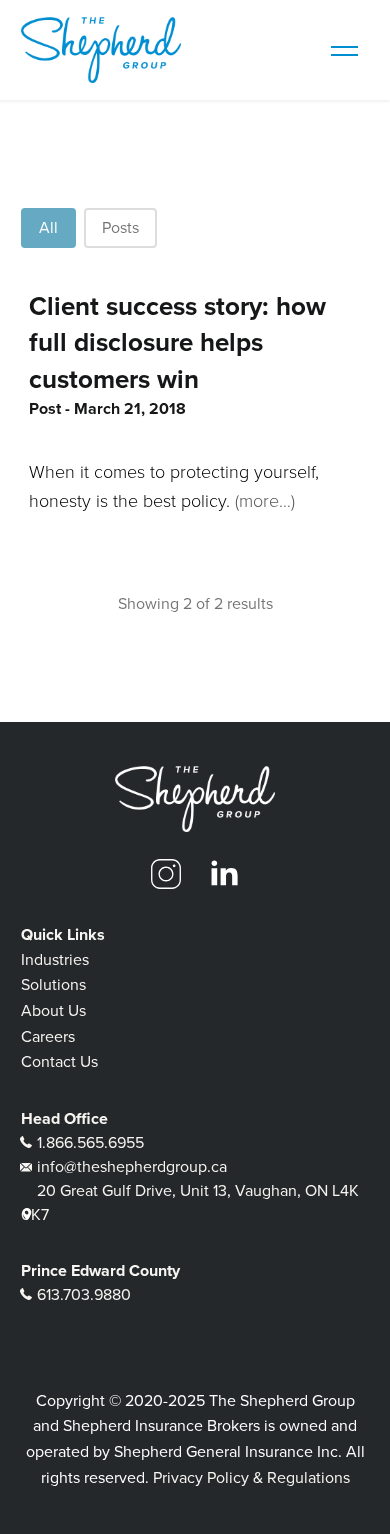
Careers (48, 1036)
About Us (53, 1010)
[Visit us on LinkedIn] (224, 874)
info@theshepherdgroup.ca (132, 1166)
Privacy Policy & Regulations (251, 1477)
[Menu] (344, 50)
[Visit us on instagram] (166, 874)
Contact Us (59, 1061)
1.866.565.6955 (90, 1142)
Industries (55, 959)
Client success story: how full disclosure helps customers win (177, 342)
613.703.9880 (84, 1294)
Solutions (53, 984)
